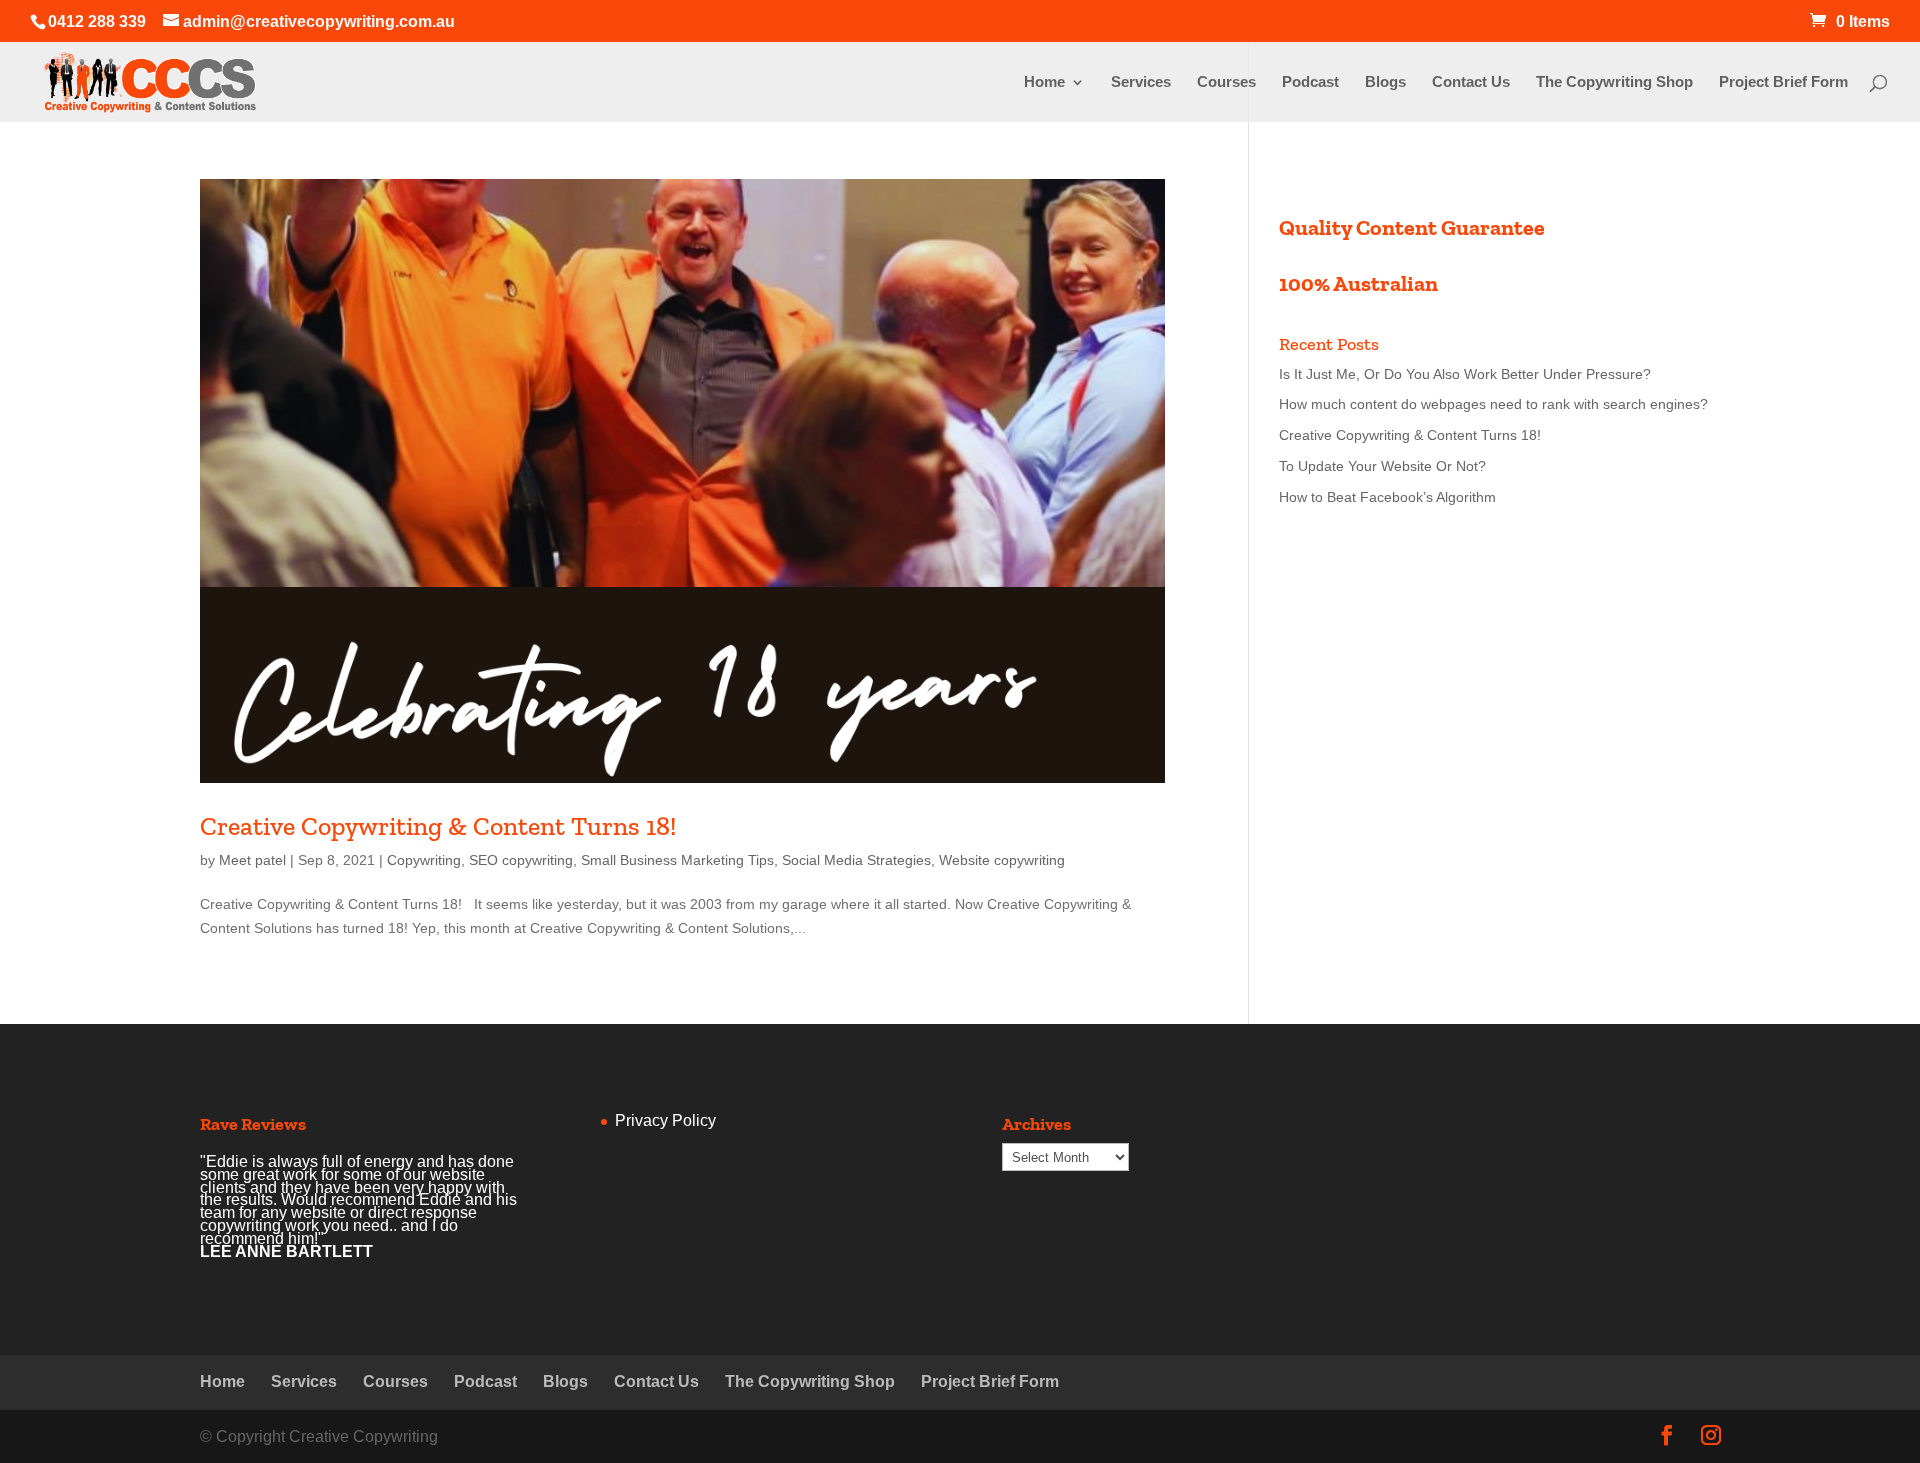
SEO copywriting (521, 860)
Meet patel (252, 860)
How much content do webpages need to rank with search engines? (1493, 404)
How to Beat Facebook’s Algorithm (1387, 497)
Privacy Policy (665, 1120)
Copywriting (424, 860)
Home (1044, 82)
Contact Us (1471, 82)
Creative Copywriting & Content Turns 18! (438, 826)
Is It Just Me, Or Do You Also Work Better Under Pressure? (1465, 374)
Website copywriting (1002, 860)
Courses (1226, 82)
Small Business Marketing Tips (677, 860)
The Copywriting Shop (1614, 82)
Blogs (1385, 82)
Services (1141, 82)
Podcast (1310, 82)
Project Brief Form (1783, 82)
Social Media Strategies (856, 860)
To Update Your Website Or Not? (1382, 466)
